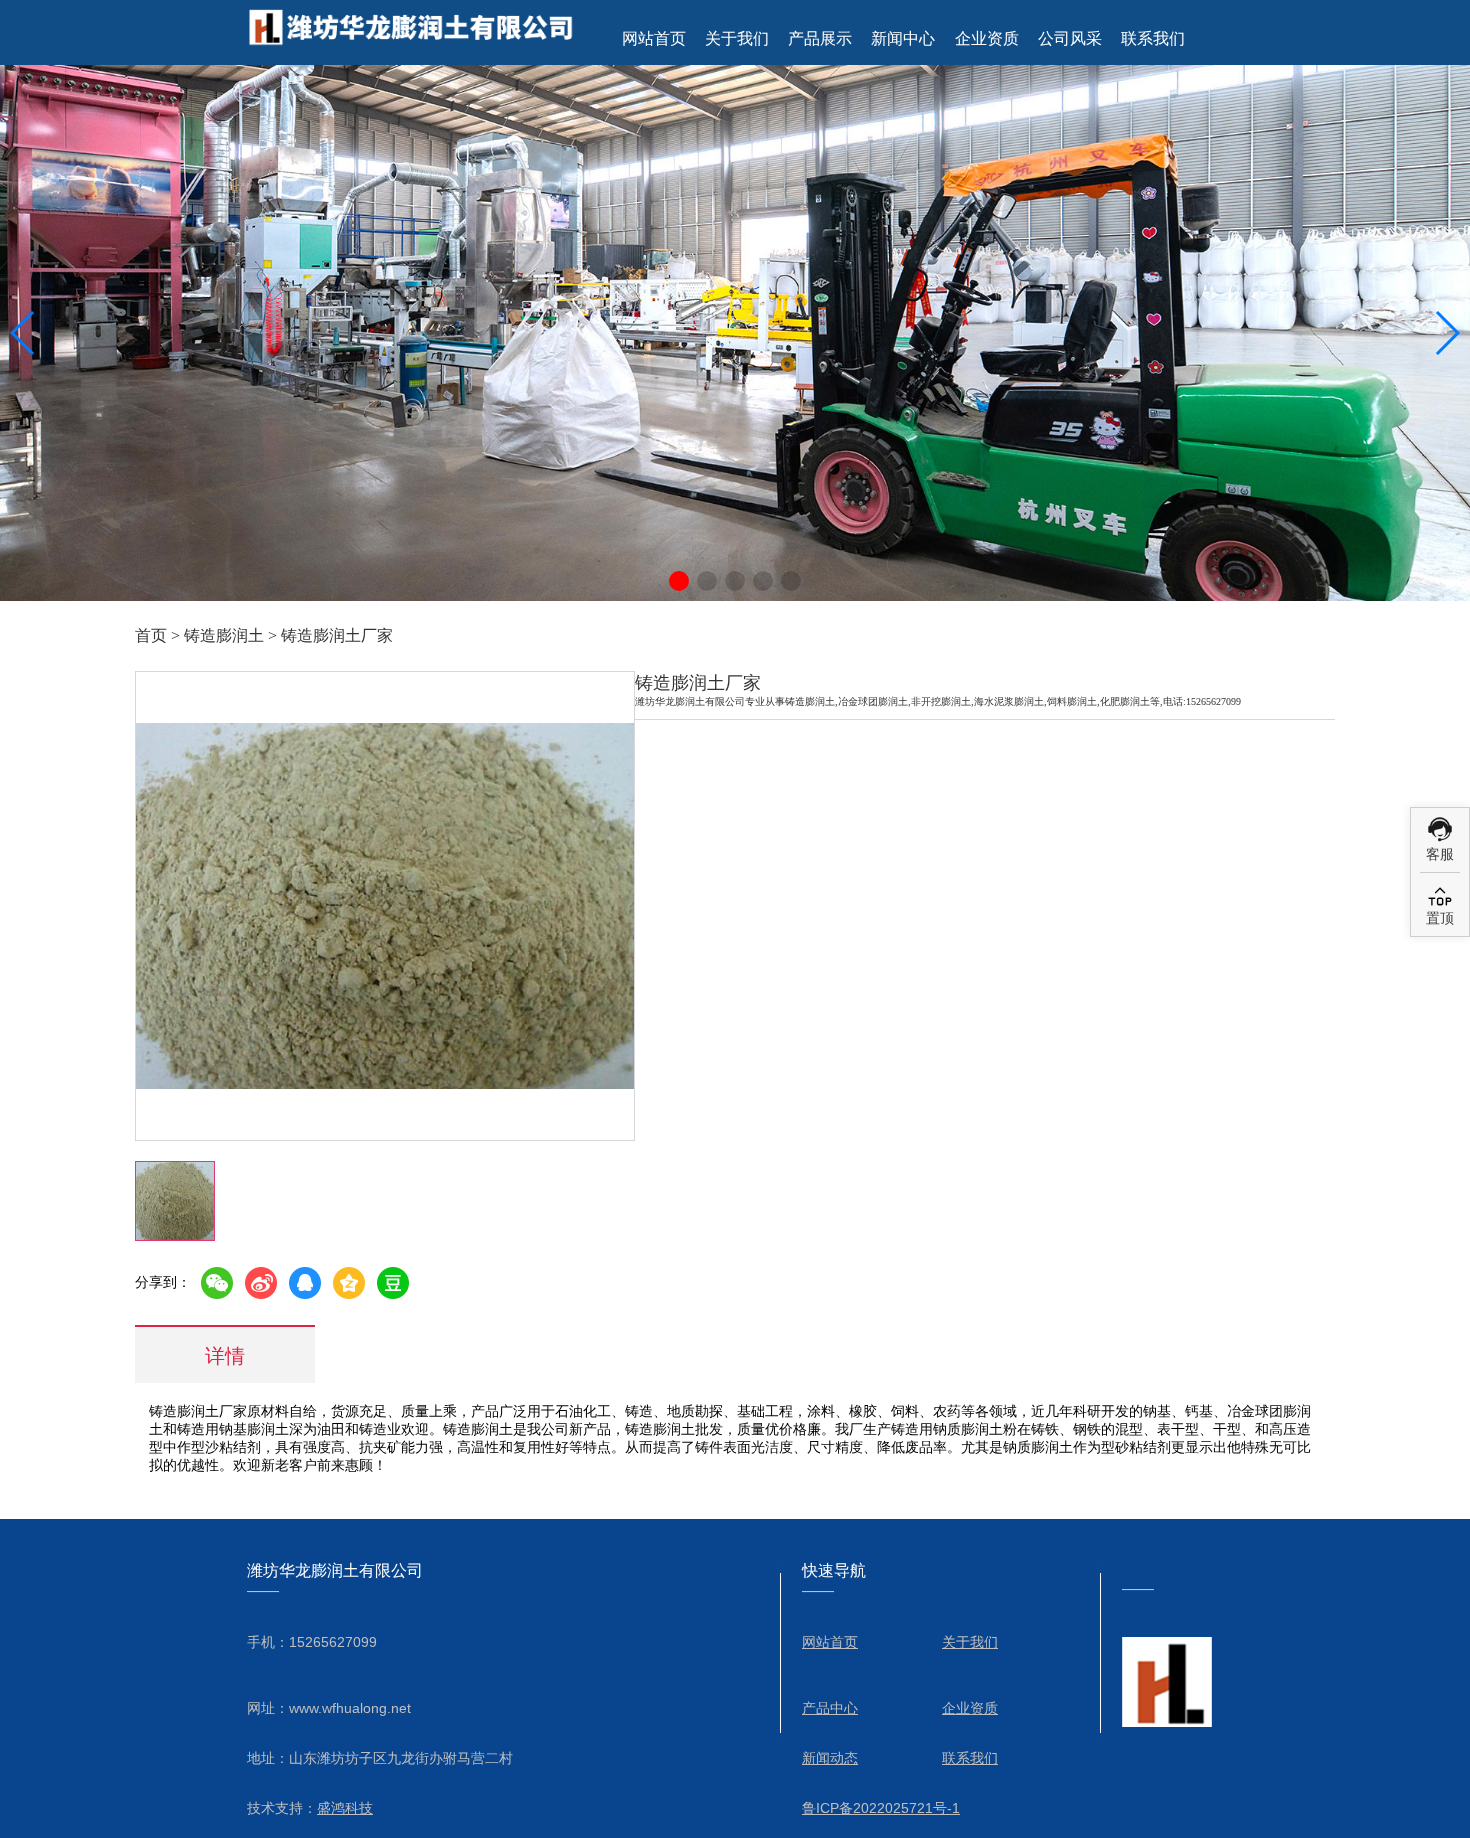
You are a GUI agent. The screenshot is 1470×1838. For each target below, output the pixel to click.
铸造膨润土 (224, 635)
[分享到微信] (217, 1283)
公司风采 (1070, 38)
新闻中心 (903, 38)
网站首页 (654, 38)
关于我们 (737, 38)
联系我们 (1153, 38)
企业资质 (987, 38)
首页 (151, 635)
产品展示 (820, 38)
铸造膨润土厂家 (337, 635)
